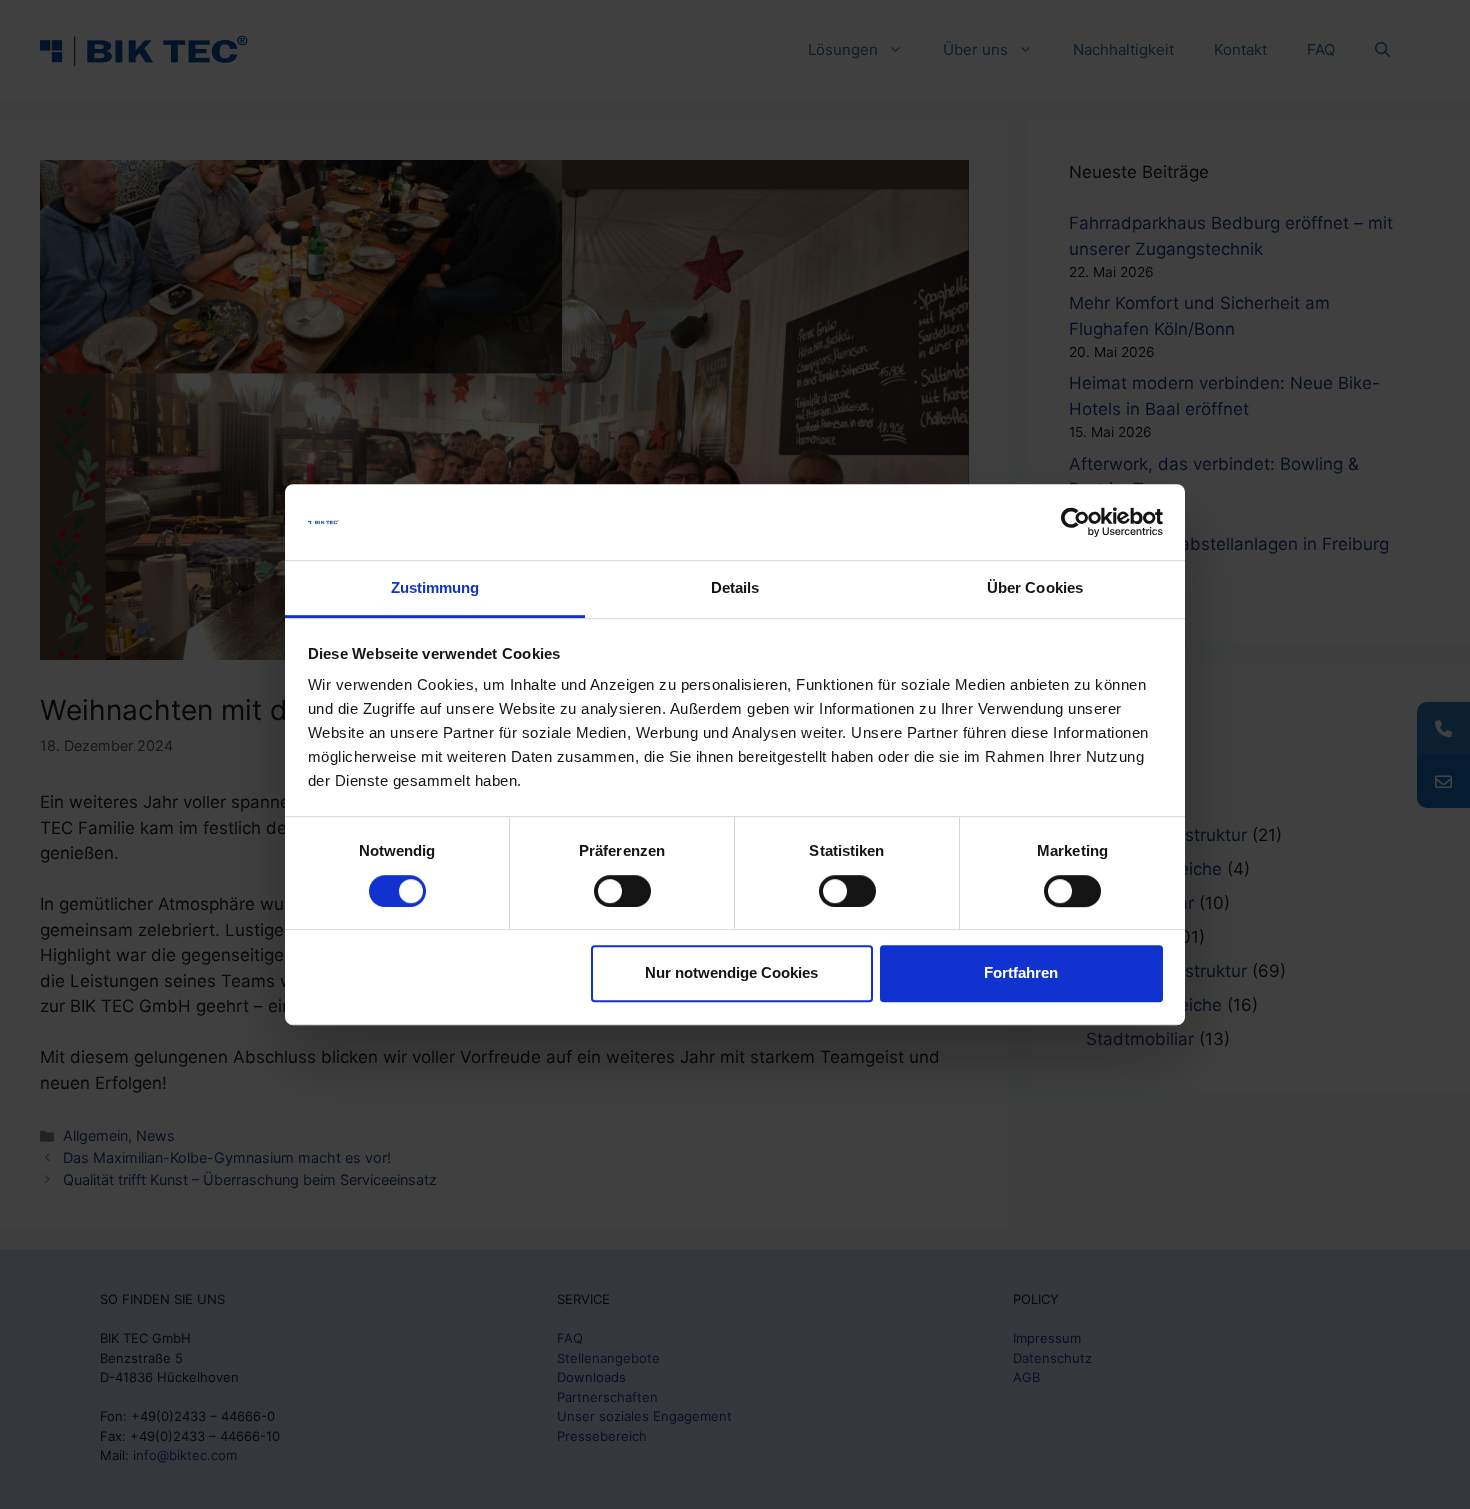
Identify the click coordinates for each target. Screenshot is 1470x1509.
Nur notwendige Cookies (731, 972)
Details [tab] (735, 588)
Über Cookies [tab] (1035, 588)
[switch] (622, 891)
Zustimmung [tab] (435, 588)
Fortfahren (1021, 972)
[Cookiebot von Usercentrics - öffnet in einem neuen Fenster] (1075, 522)
